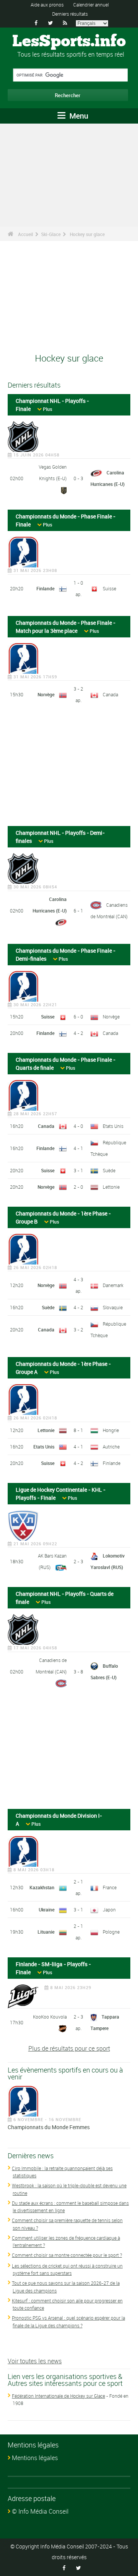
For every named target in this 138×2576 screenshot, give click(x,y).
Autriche (111, 1447)
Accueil (25, 234)
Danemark (113, 1285)
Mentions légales (35, 2458)
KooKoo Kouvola (50, 2017)
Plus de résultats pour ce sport (69, 2048)
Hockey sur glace (87, 234)
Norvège (46, 694)
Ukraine (47, 1910)
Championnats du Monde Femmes (49, 2127)
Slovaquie (113, 1307)
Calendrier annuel (91, 5)
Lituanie (46, 1932)
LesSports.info (69, 42)
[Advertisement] (69, 768)
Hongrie (111, 1430)
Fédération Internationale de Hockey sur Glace (58, 2396)
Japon (109, 1910)
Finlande (45, 588)
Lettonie (111, 1187)
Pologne (111, 1932)
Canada (110, 694)
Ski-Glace (51, 234)
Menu (78, 116)
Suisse (109, 588)
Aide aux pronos (47, 5)
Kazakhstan (42, 1887)
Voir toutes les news (35, 2361)
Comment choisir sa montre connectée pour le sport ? (67, 2255)
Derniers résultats (70, 14)
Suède (109, 1170)
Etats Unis (113, 1126)
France (110, 1887)
